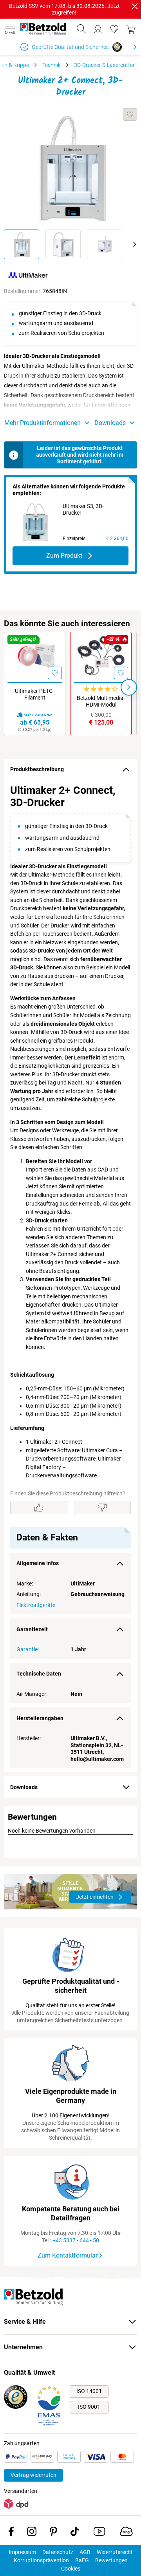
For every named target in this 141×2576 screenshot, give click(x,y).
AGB (85, 2552)
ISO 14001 (89, 2391)
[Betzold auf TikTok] (75, 2533)
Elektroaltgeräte (36, 1605)
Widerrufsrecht (115, 2552)
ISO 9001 (89, 2407)
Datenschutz (58, 2552)
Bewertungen (111, 2560)
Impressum (22, 2552)
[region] (70, 1276)
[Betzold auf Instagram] (32, 2533)
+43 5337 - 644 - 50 (76, 2240)
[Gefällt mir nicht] (102, 1508)
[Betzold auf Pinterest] (53, 2533)
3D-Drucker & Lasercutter (104, 65)
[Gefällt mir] (39, 1508)
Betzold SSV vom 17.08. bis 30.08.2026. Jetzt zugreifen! (64, 9)
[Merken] (130, 114)
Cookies (71, 2569)
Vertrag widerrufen (33, 2475)
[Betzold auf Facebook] (11, 2533)
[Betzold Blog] (126, 2533)
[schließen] (135, 6)
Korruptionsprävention (41, 2560)
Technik (52, 65)
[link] (114, 29)
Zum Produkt (64, 556)
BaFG (82, 2560)
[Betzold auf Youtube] (99, 2533)
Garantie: (28, 1649)
